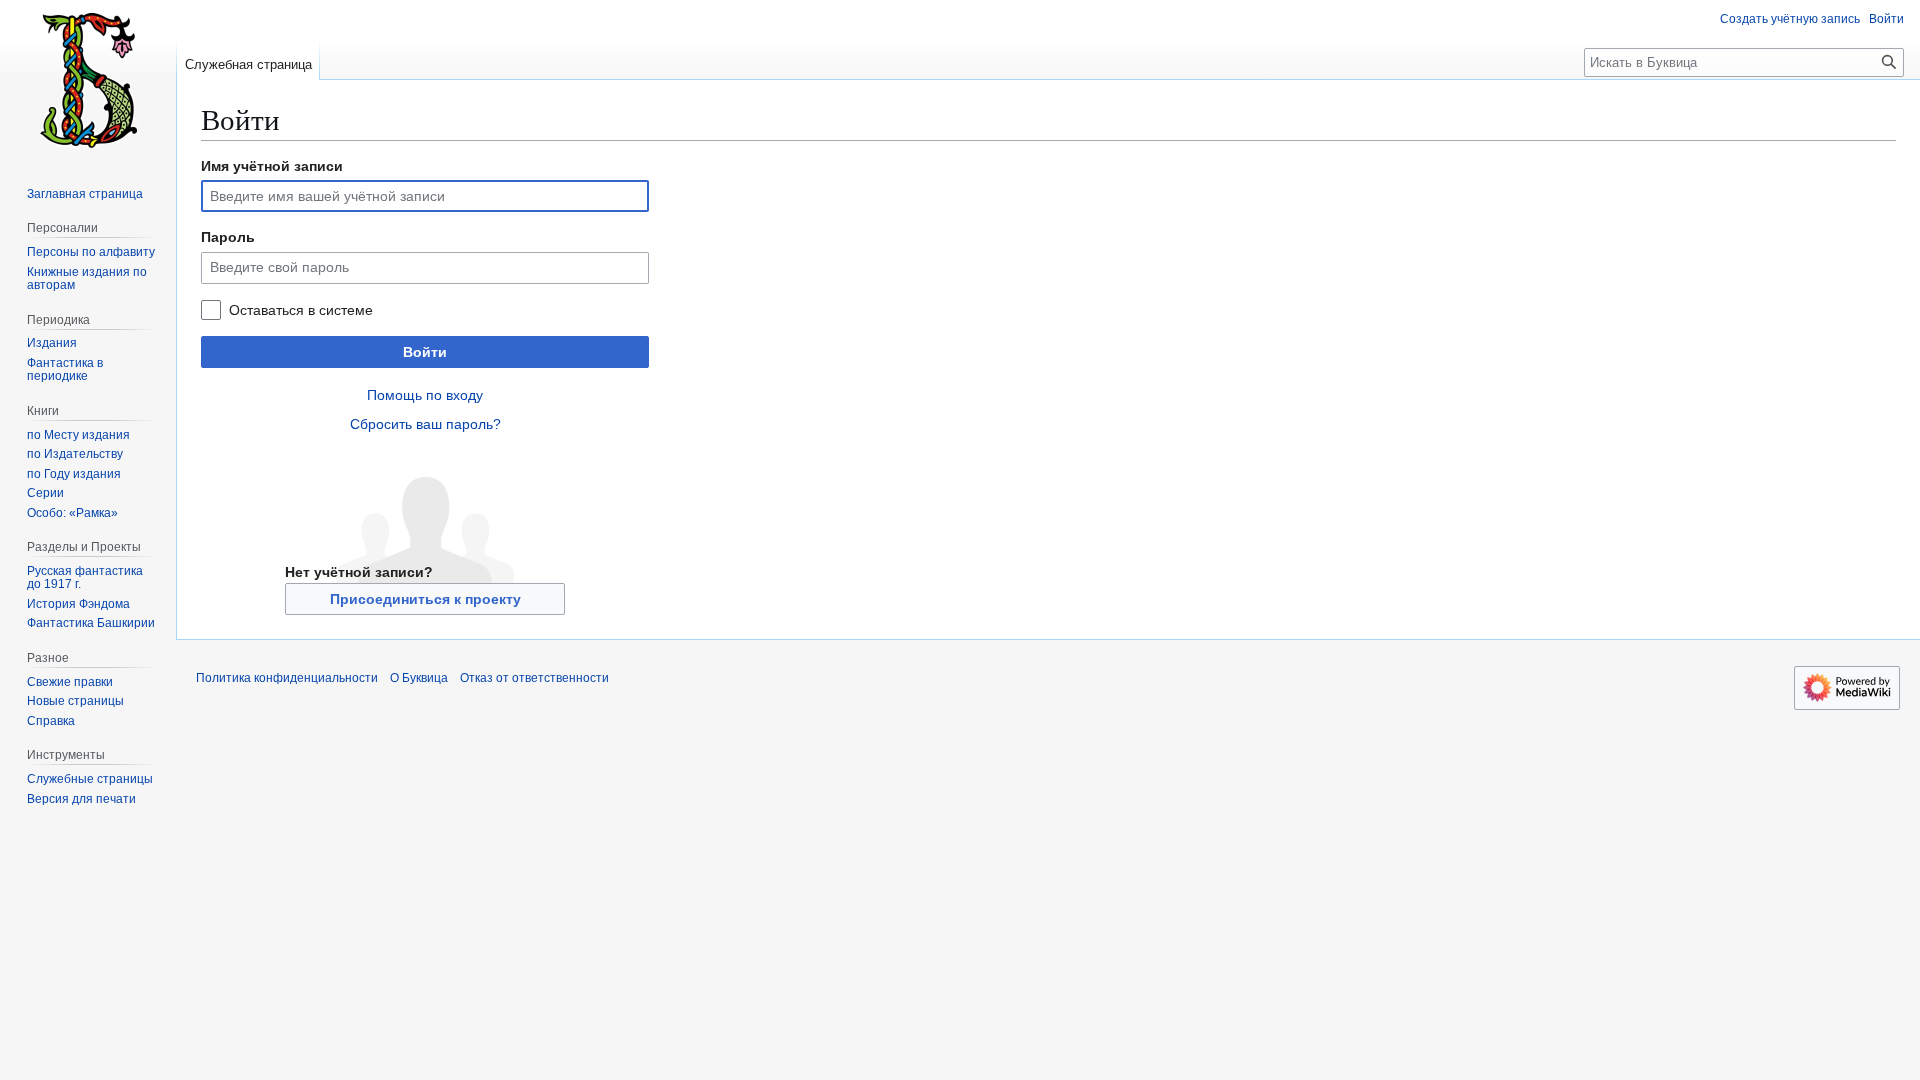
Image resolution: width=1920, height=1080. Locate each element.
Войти (425, 352)
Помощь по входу (425, 395)
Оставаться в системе (301, 310)
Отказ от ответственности (534, 678)
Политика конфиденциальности (287, 678)
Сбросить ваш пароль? (425, 424)
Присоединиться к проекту (425, 599)
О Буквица (419, 678)
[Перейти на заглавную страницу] (88, 80)
